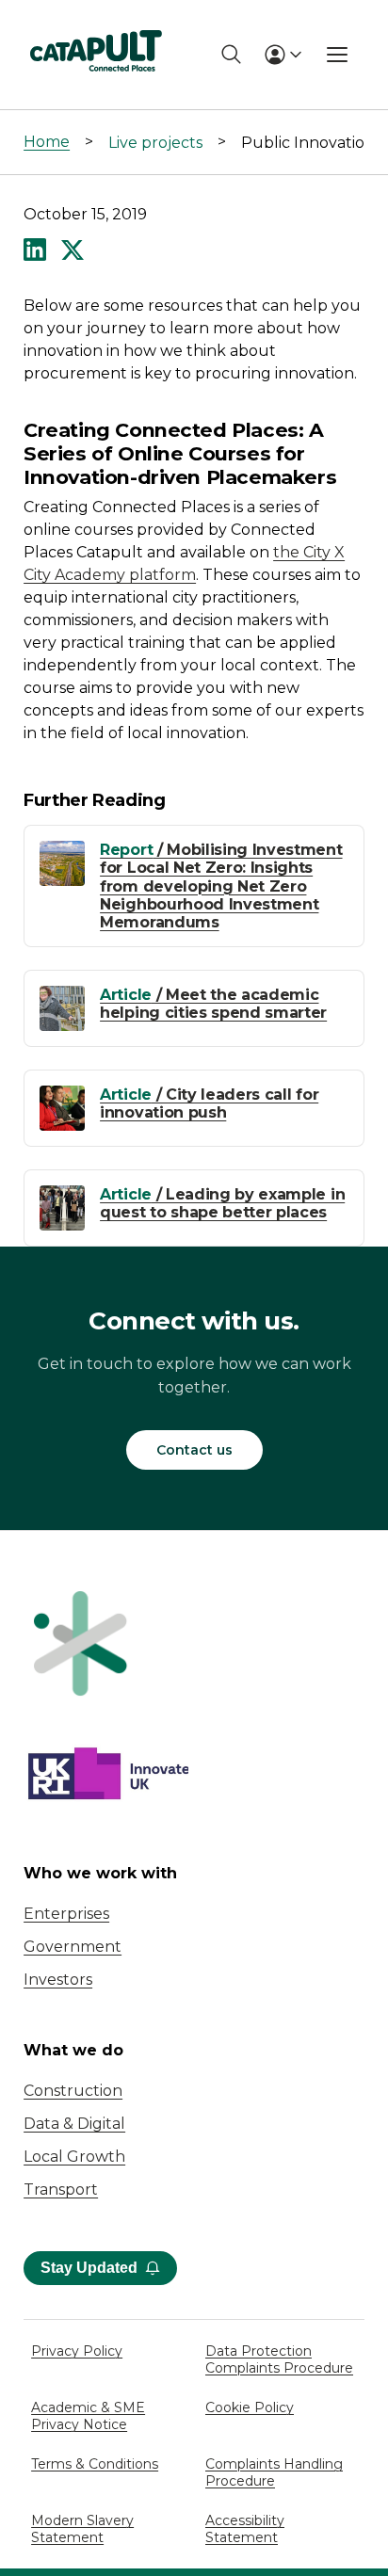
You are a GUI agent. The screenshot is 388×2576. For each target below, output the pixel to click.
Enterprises (66, 1914)
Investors (58, 1980)
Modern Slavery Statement (82, 2529)
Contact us (194, 1450)
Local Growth (74, 2157)
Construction (73, 2091)
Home (47, 142)
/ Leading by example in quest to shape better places (222, 1203)
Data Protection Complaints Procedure (279, 2359)
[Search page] (231, 54)
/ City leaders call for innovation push (209, 1103)
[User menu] (283, 55)
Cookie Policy (250, 2407)
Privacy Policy (77, 2351)
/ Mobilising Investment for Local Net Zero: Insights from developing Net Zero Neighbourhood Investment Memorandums (221, 886)
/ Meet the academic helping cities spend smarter (213, 1004)
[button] (35, 251)
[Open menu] (337, 55)
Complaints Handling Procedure (274, 2472)
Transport (61, 2190)
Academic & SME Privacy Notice (88, 2416)
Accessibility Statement (245, 2529)
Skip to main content (93, 23)
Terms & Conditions (95, 2464)
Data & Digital (74, 2124)
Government (73, 1947)
